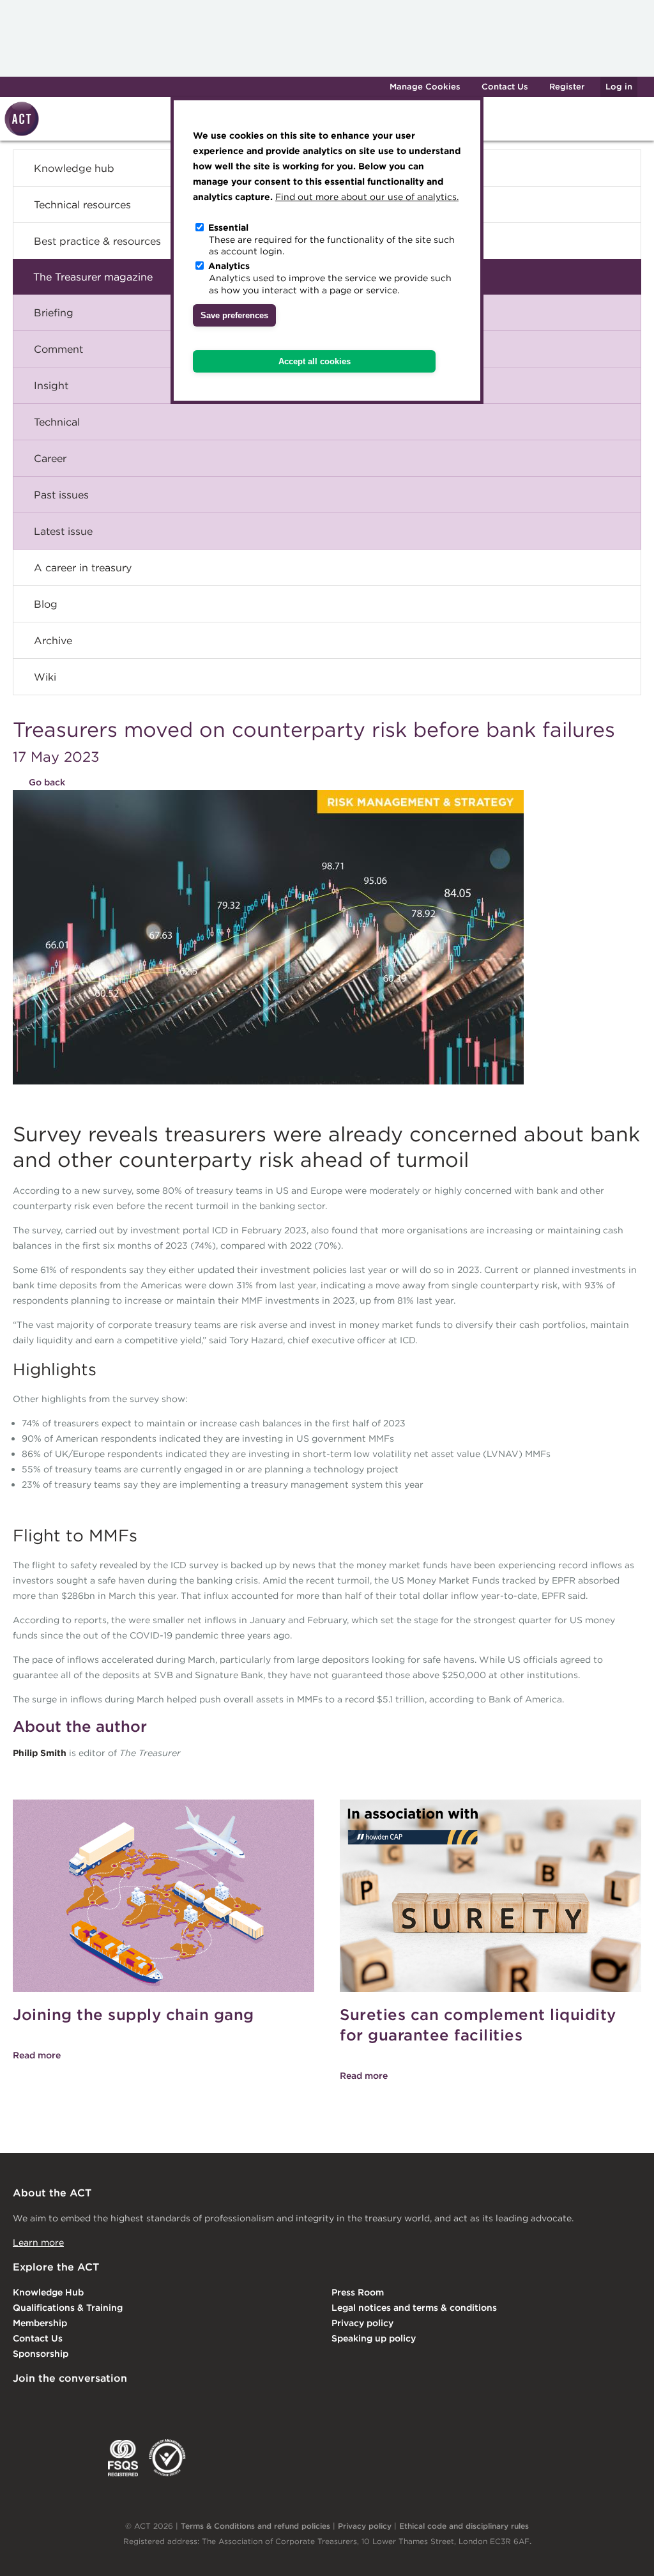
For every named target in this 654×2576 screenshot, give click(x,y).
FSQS (123, 2458)
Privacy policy (362, 2323)
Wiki (45, 677)
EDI (167, 2458)
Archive (53, 640)
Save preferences (234, 315)
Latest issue (63, 531)
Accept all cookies (315, 361)
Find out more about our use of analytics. (367, 197)
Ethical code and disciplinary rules (464, 2526)
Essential (228, 228)
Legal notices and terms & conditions (414, 2308)
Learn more (38, 2242)
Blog (46, 604)
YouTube (178, 2405)
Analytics (229, 266)
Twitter (73, 2405)
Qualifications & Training (68, 2308)
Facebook (126, 2405)
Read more (37, 2055)
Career (50, 458)
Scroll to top (624, 2552)
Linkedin (22, 2405)
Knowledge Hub (48, 2292)
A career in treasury (83, 567)
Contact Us (505, 87)
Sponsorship (41, 2354)
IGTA (80, 2458)
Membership (40, 2323)
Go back (47, 782)
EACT (32, 2458)
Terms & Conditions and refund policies (255, 2526)
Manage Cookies (425, 87)
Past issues (61, 495)
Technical (57, 422)
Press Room (358, 2292)
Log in (619, 87)
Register (567, 87)
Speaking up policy (374, 2338)
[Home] (20, 134)
